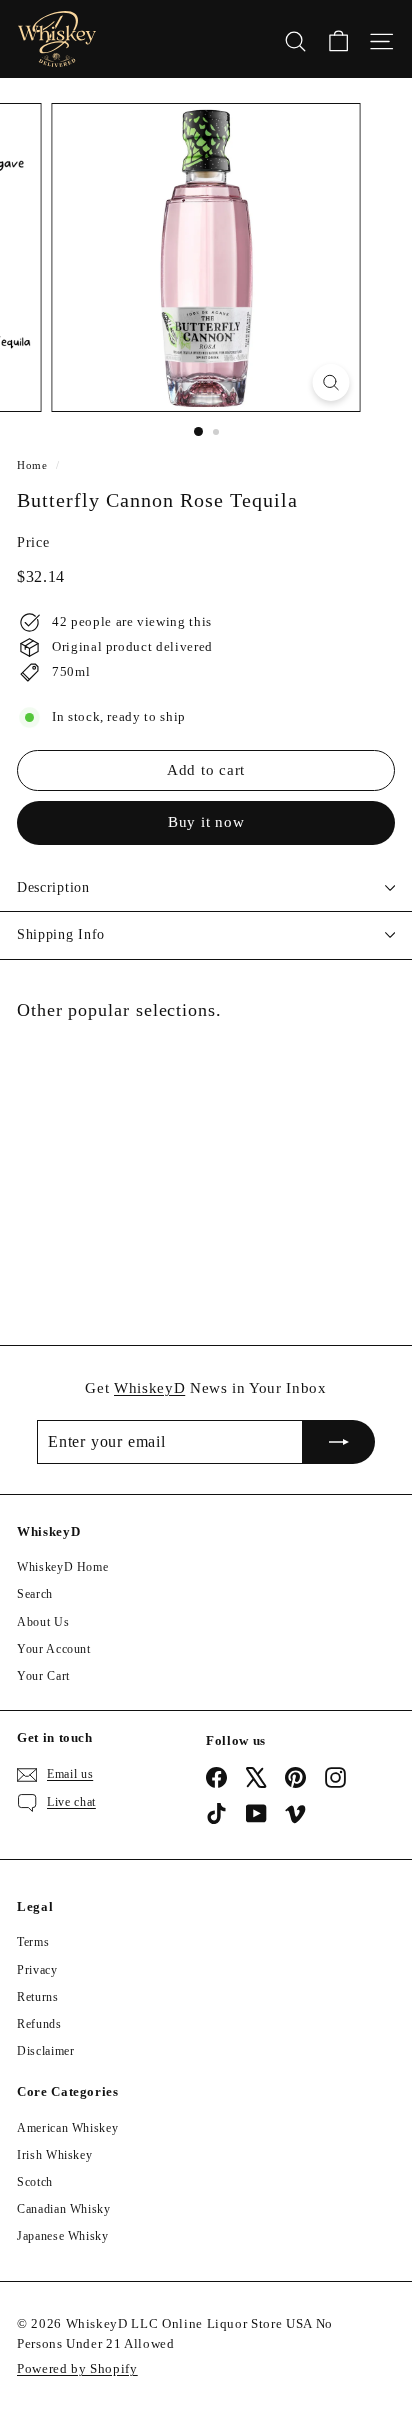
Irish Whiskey (54, 2155)
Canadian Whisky (64, 2209)
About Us (43, 1622)
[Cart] (338, 39)
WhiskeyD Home (62, 1567)
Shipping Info (61, 934)
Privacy (37, 1970)
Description (53, 887)
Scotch (35, 2182)
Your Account (54, 1649)
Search (35, 1594)
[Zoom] (331, 382)
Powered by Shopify (77, 2368)
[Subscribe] (339, 1442)
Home (32, 465)
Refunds (39, 2024)
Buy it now (206, 822)
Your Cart (43, 1676)
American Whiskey (67, 2128)
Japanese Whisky (63, 2236)
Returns (38, 1997)
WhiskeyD (149, 1388)
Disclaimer (46, 2051)
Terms (33, 1942)
